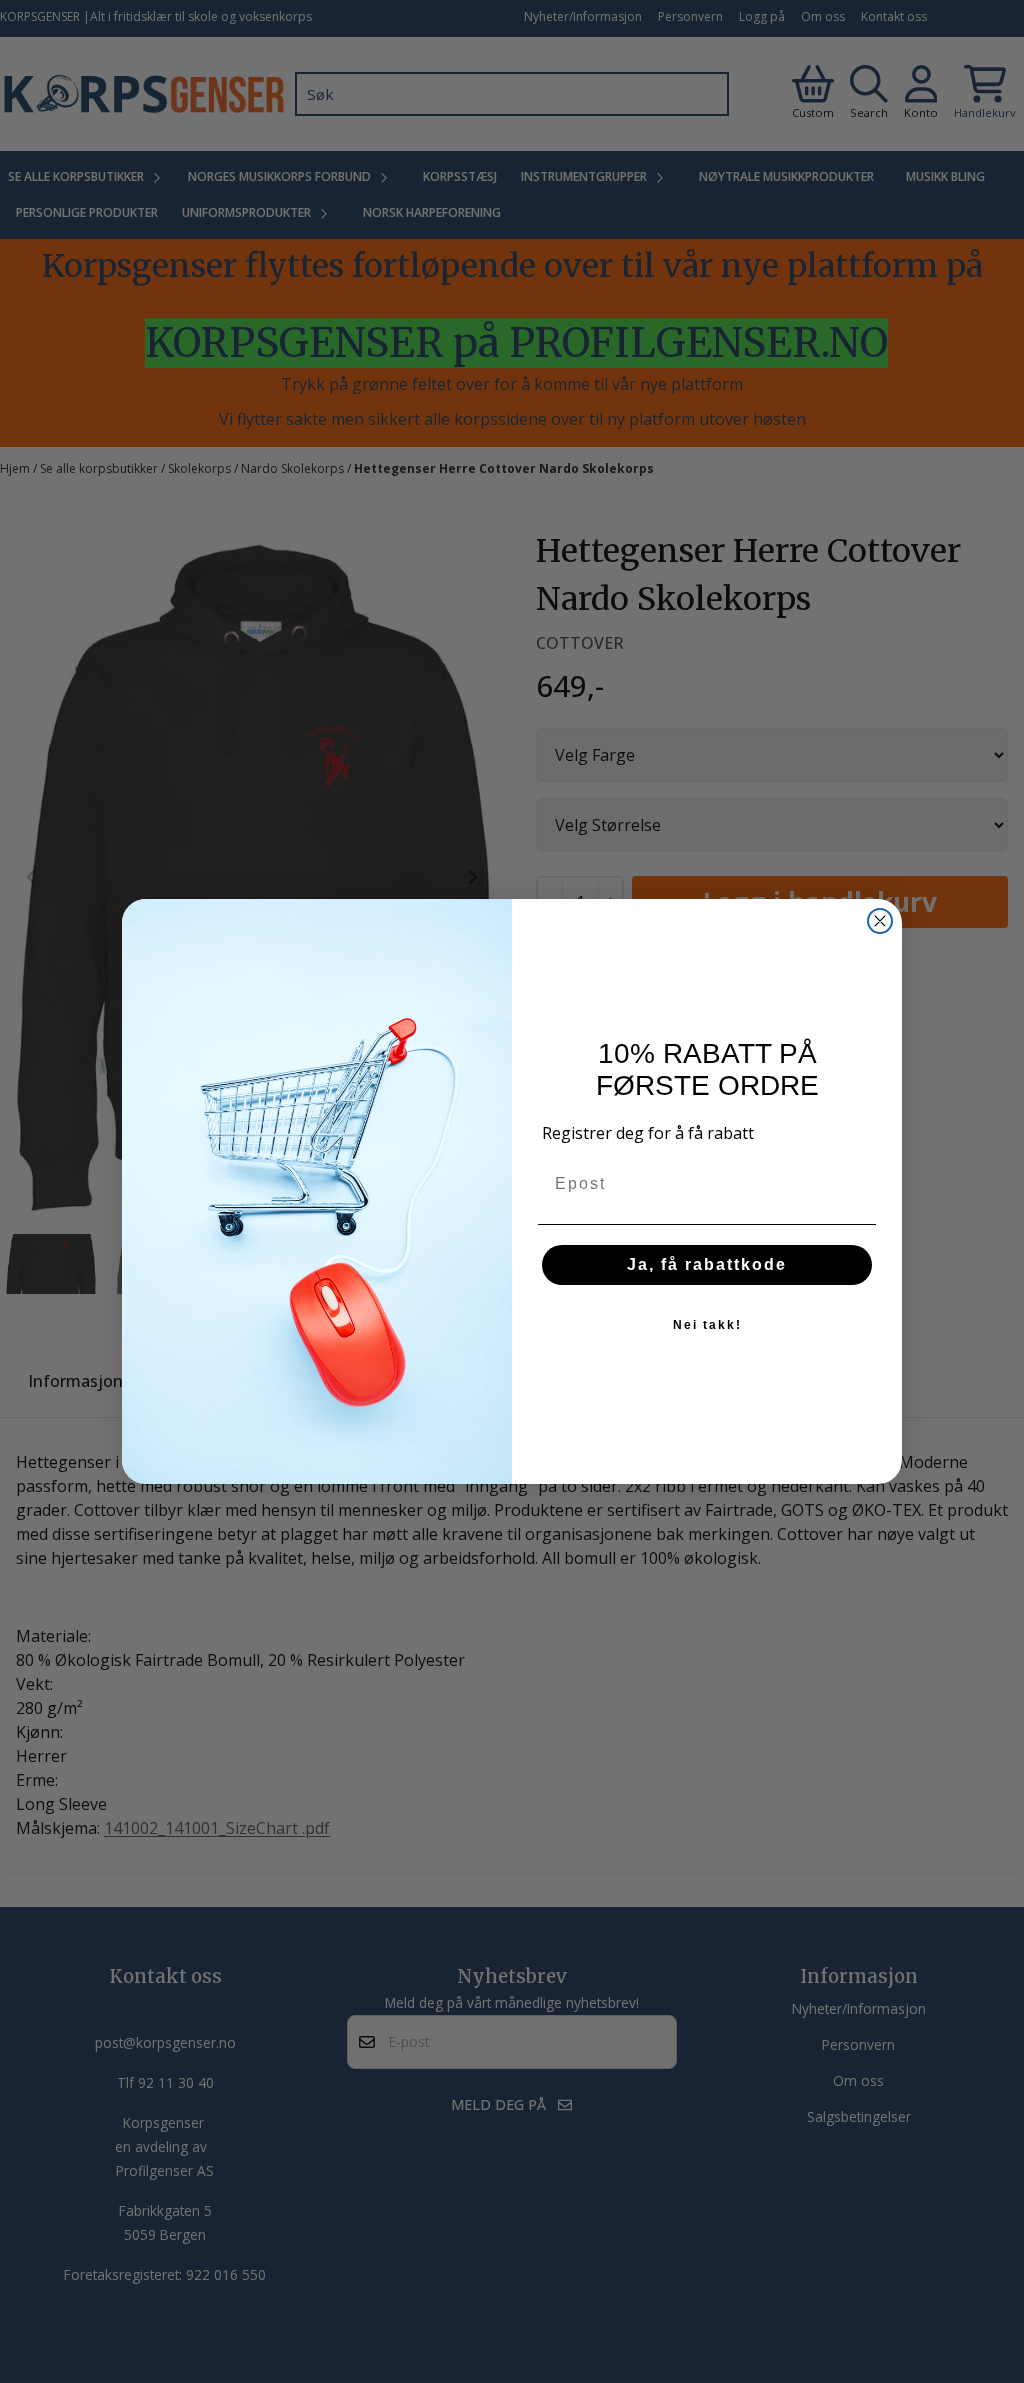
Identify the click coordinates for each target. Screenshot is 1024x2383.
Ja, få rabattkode (707, 1264)
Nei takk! (707, 1325)
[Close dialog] (880, 921)
